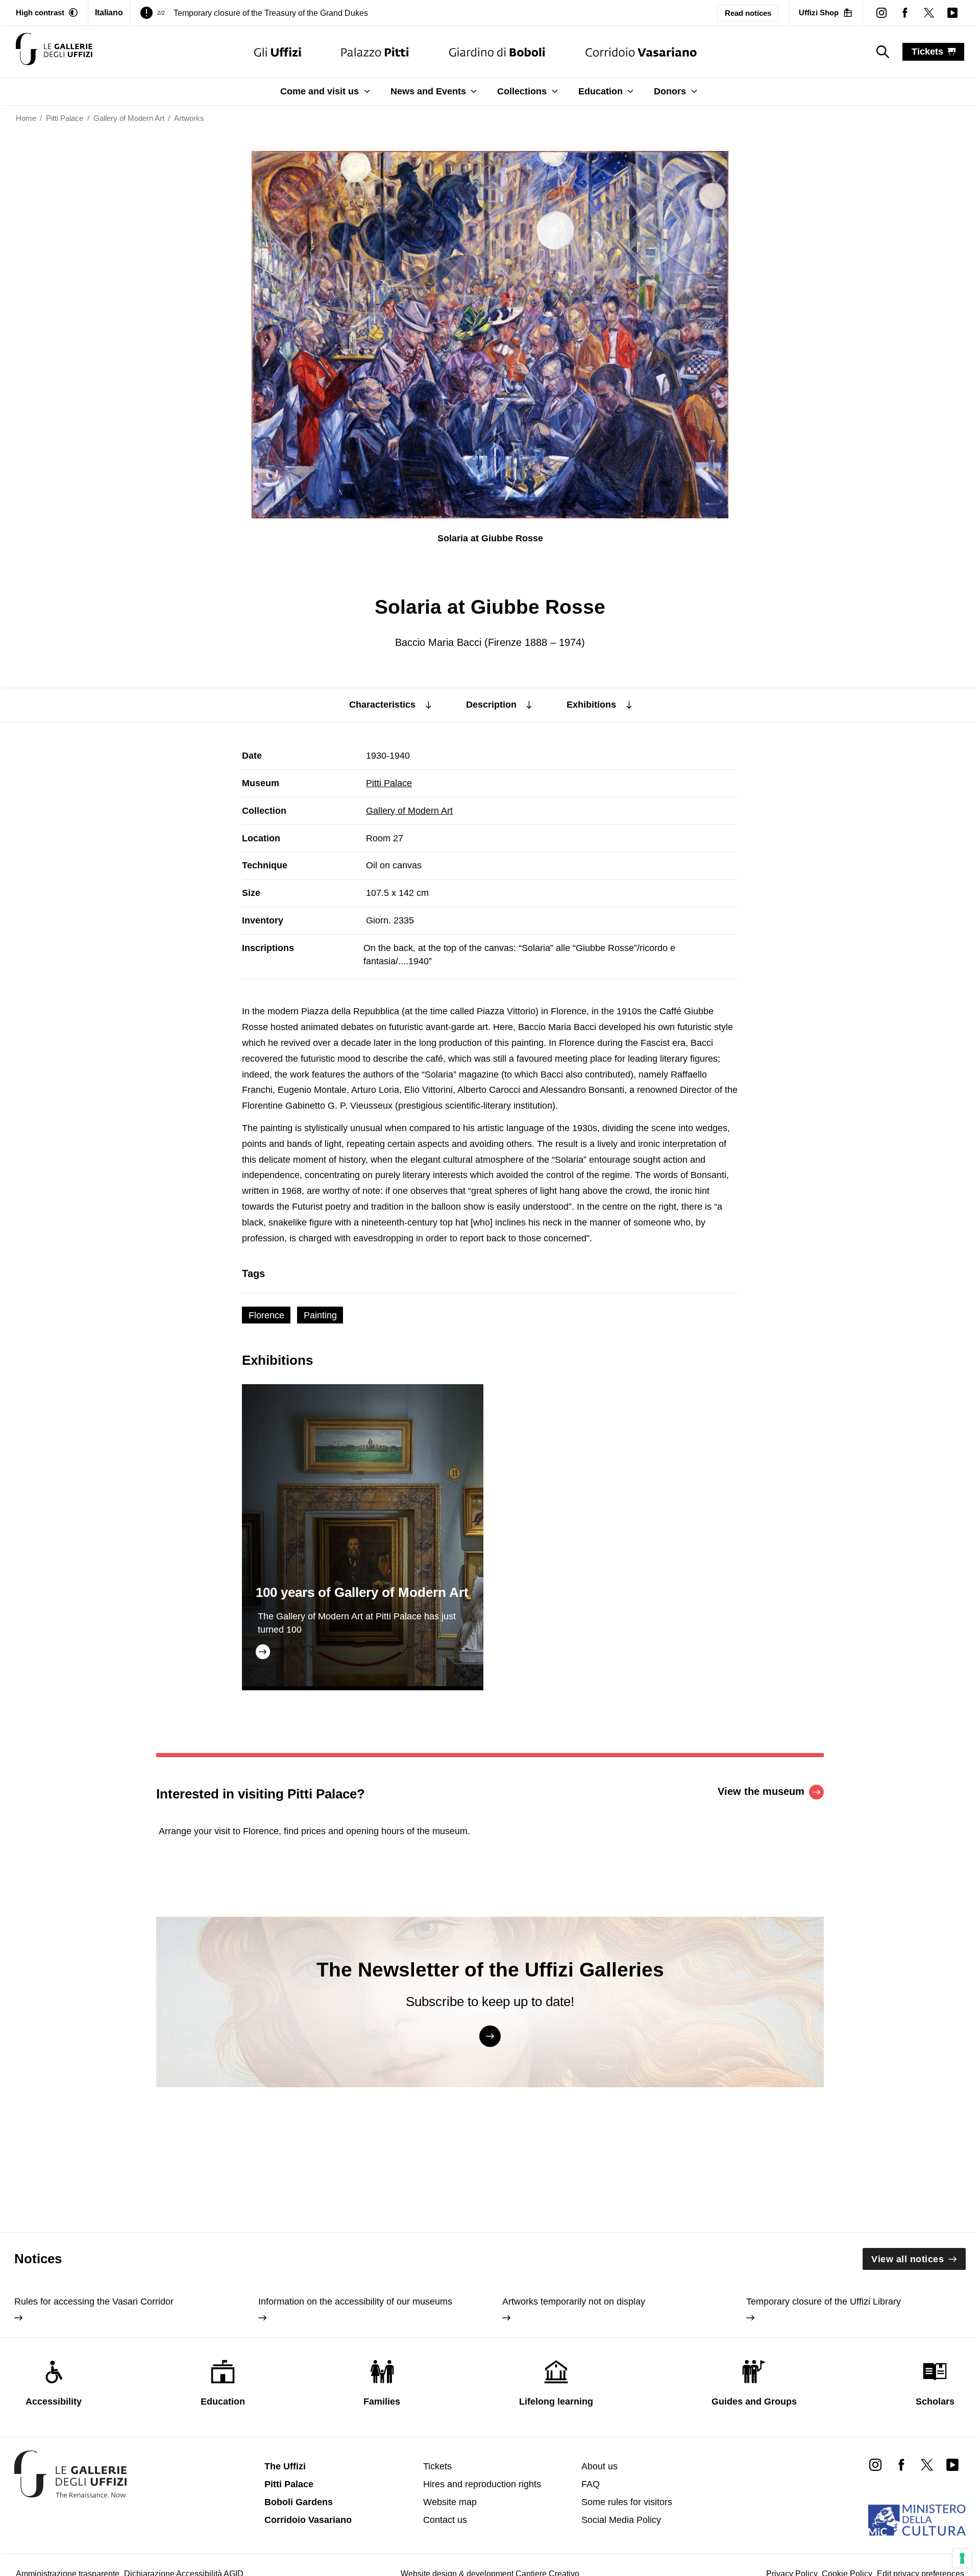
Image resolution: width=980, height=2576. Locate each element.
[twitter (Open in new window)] (928, 13)
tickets (927, 52)
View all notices (908, 2259)
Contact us (445, 2520)
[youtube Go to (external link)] (952, 2464)
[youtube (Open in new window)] (952, 13)
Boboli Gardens (299, 2502)
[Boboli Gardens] (497, 52)
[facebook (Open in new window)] (905, 13)
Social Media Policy (621, 2520)
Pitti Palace (389, 783)
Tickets (437, 2466)
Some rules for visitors (627, 2502)
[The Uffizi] (278, 52)
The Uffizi (285, 2466)
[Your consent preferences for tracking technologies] (962, 2558)
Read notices (748, 13)
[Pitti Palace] (375, 52)
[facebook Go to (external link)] (901, 2464)
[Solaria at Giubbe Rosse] (54, 52)
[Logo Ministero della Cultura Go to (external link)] (917, 2520)
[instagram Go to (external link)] (875, 2464)
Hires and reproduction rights (482, 2484)
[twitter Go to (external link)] (927, 2464)
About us (599, 2466)
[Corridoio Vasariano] (641, 52)
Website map (450, 2502)
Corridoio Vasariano (308, 2520)
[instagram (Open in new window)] (881, 13)
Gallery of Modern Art (409, 811)
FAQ (591, 2484)
